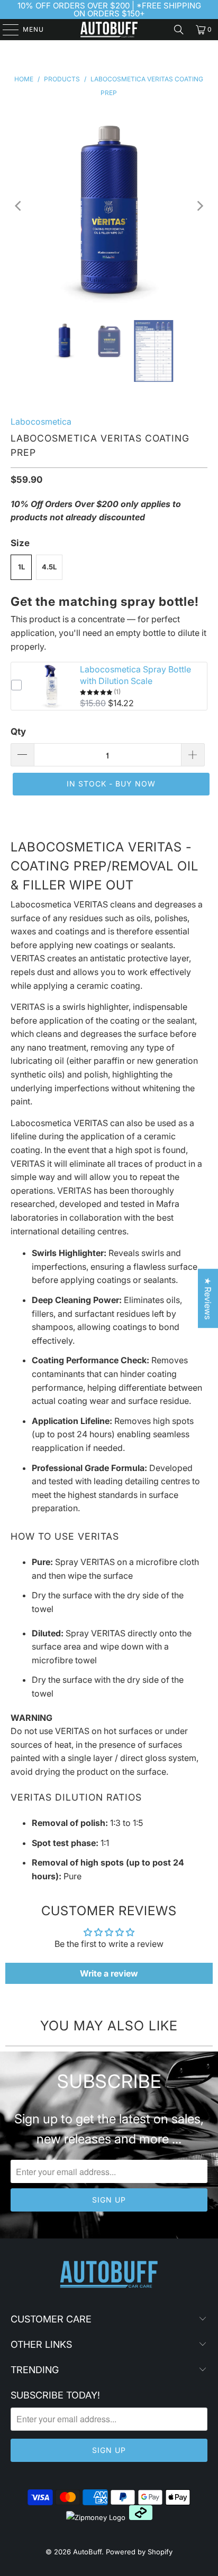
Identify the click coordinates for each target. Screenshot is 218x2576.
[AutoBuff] (109, 30)
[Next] (199, 206)
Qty (18, 732)
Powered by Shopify (139, 2552)
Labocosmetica (41, 421)
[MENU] (6, 30)
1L (21, 567)
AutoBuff (87, 2552)
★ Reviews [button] (208, 1298)
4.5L (49, 567)
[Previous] (19, 206)
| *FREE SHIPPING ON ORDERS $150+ (137, 10)
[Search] (179, 30)
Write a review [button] (109, 1973)
